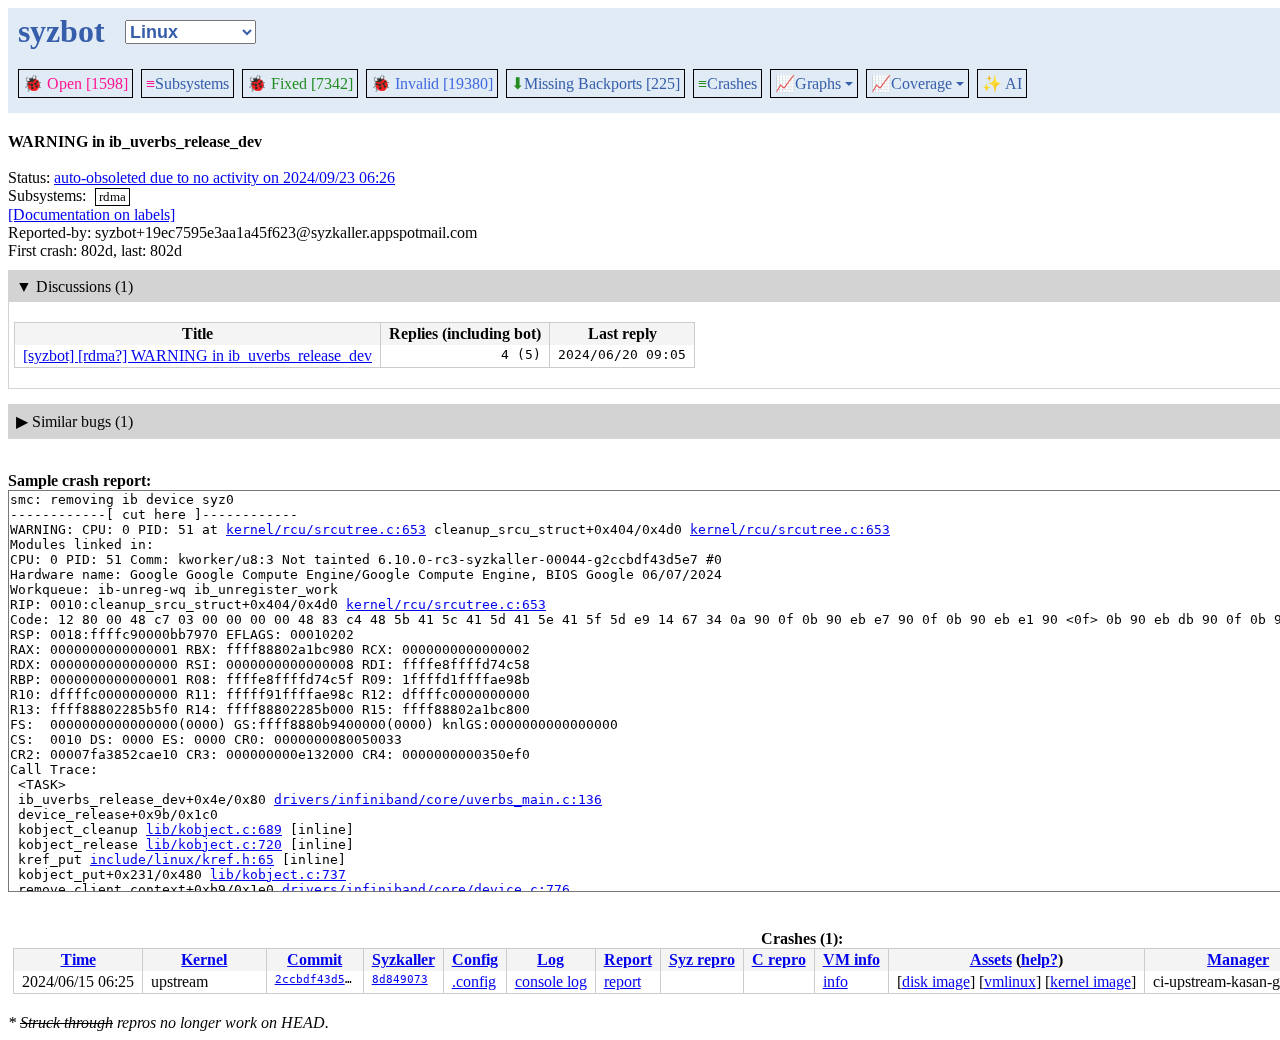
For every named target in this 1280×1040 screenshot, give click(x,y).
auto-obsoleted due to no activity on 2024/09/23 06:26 (224, 177)
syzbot (61, 31)
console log (551, 981)
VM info (851, 959)
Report (628, 959)
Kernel (204, 959)
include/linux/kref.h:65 (182, 859)
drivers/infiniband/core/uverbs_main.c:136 (438, 799)
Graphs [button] (808, 84)
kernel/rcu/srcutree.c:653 (326, 529)
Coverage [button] (911, 84)
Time (78, 959)
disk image (936, 981)
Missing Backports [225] (595, 84)
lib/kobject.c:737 (278, 874)
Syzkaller (403, 959)
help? (1039, 959)
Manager (1238, 959)
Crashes (727, 83)
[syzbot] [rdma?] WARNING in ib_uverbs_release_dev (197, 355)
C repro (779, 959)
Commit (314, 959)
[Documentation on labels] (91, 214)
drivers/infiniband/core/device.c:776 (426, 889)
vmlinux (1010, 981)
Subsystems (187, 83)
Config (475, 959)
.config (474, 981)
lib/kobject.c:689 (214, 829)
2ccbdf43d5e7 (317, 979)
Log (550, 959)
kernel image (1090, 981)
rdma (112, 196)
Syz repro (702, 959)
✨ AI (1002, 83)
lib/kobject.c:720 (214, 844)
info (835, 981)
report (622, 981)
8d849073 (400, 979)
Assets (991, 959)
